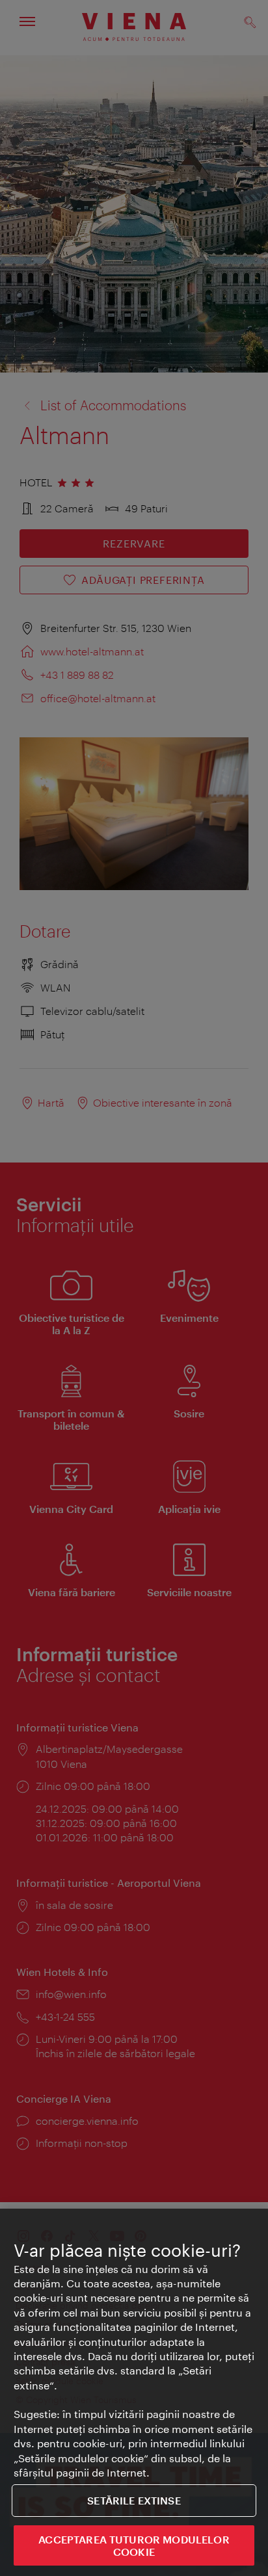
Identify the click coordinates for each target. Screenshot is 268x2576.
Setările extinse (134, 2500)
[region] (134, 2392)
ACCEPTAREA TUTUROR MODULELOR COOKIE (134, 2545)
